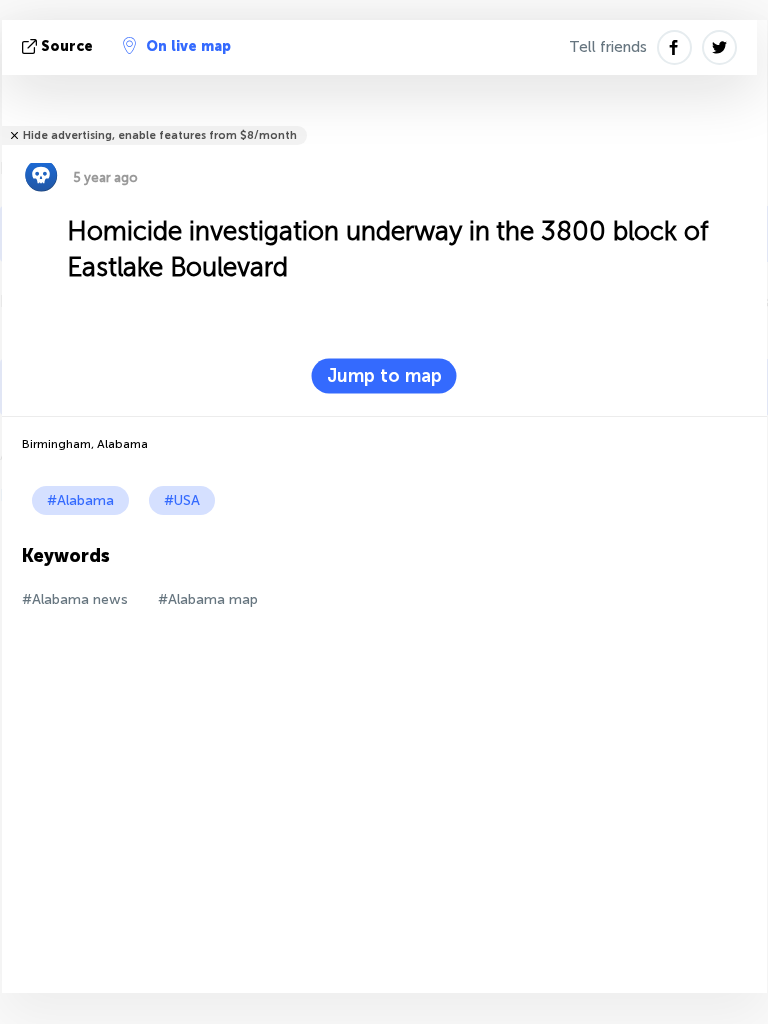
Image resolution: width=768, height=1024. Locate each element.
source (67, 46)
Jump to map (384, 376)
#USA (182, 500)
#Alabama (80, 500)
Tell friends (608, 47)
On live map (188, 46)
